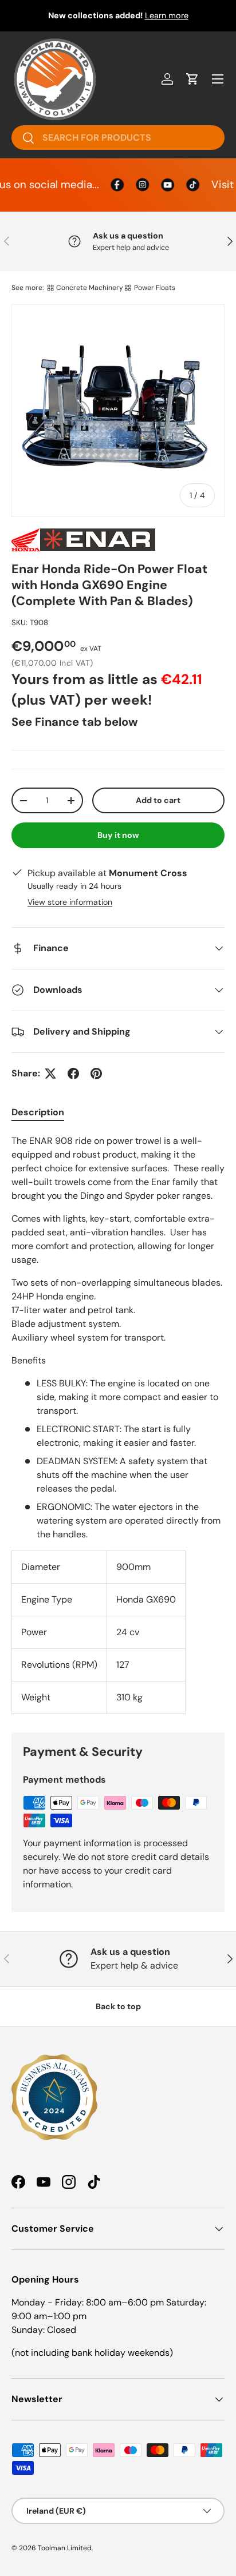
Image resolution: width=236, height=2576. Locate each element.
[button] (192, 79)
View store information (70, 902)
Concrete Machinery (90, 288)
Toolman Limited (65, 2548)
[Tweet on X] (50, 1074)
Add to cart (158, 800)
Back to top (118, 2006)
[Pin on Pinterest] (96, 1074)
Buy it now (118, 835)
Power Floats (155, 288)
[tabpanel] (118, 1424)
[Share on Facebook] (73, 1074)
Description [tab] (38, 1112)
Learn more (167, 15)
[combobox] (118, 138)
